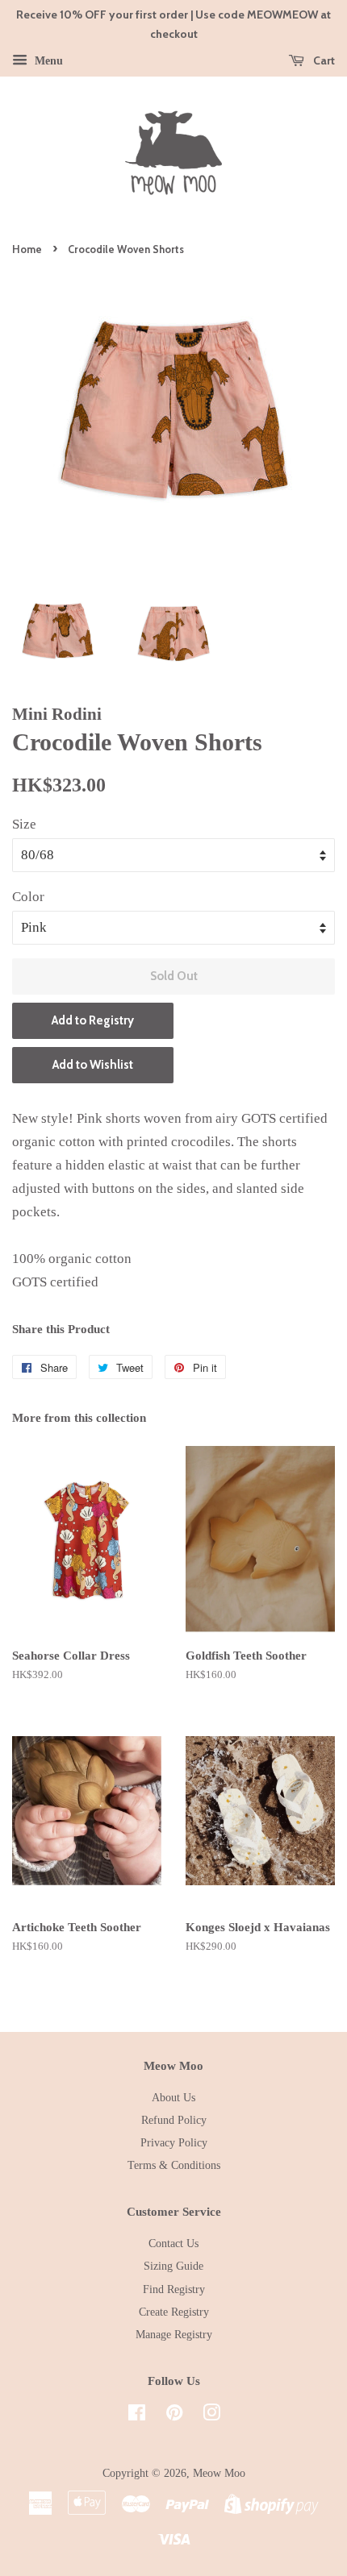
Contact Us (173, 2243)
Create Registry (174, 2312)
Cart (323, 60)
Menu (47, 60)
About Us (173, 2097)
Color (28, 897)
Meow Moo (219, 2473)
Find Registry (174, 2289)
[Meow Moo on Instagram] (211, 2416)
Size (24, 824)
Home (27, 249)
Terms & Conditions (174, 2165)
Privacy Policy (174, 2142)
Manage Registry (174, 2334)
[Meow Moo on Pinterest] (174, 2416)
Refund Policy (174, 2120)
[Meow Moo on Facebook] (137, 2416)
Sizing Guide (173, 2266)
